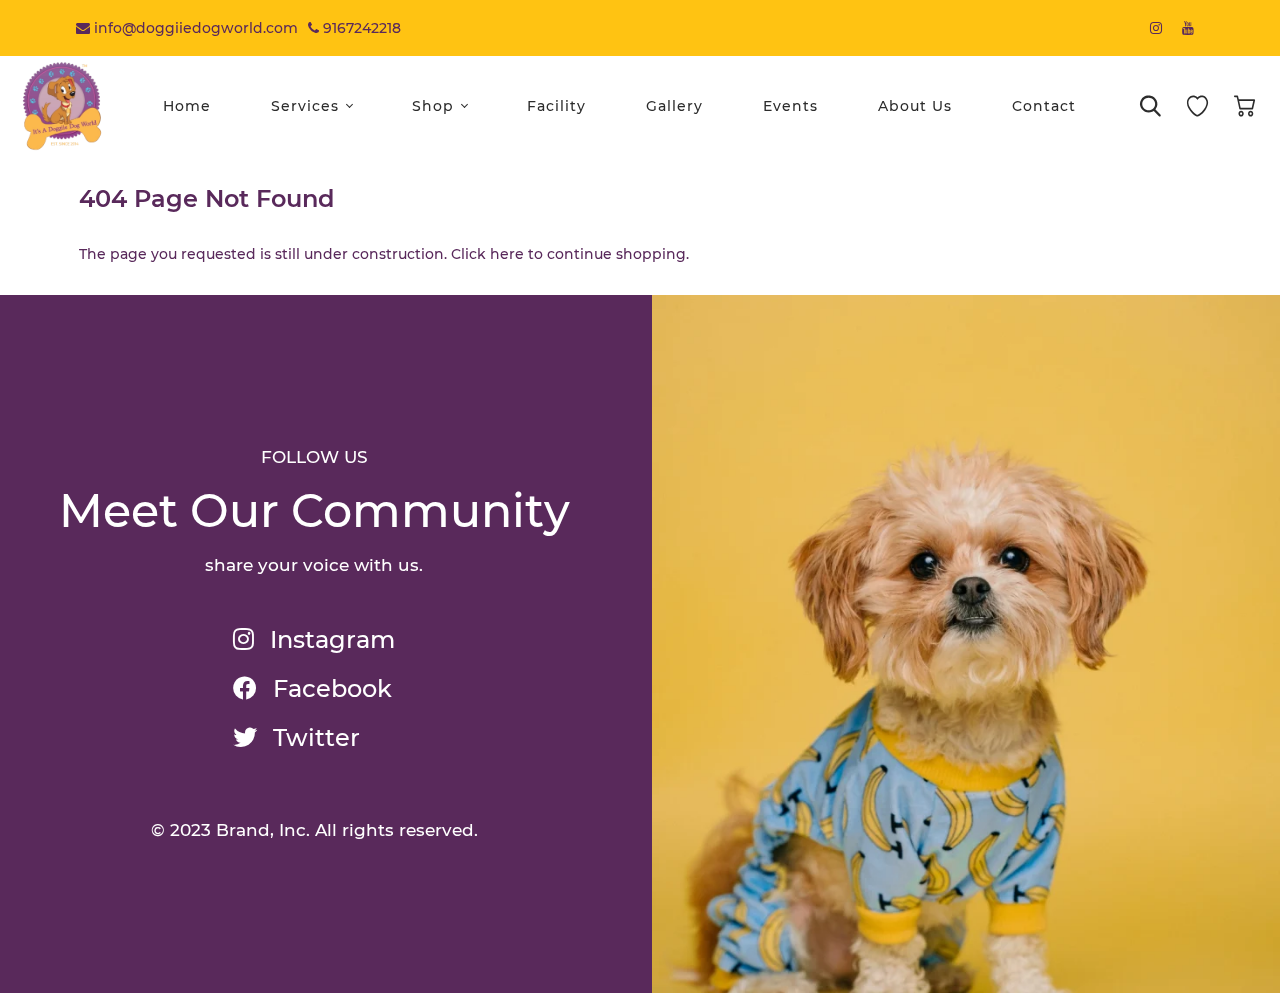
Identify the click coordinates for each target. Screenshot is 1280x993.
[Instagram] (1156, 28)
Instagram (329, 639)
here (507, 254)
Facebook (329, 688)
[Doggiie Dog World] (62, 105)
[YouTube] (1188, 28)
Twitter (313, 737)
